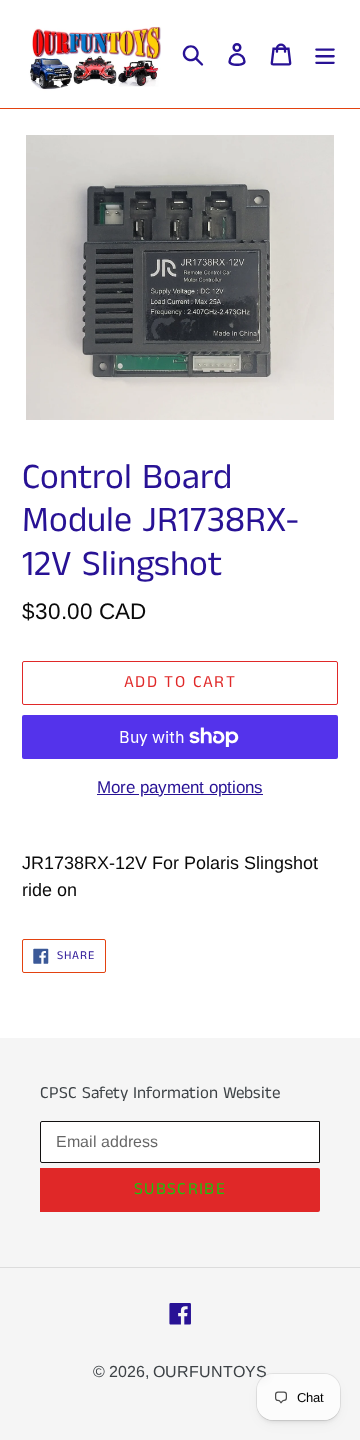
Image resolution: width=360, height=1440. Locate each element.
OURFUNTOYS (210, 1371)
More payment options (180, 787)
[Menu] (325, 54)
